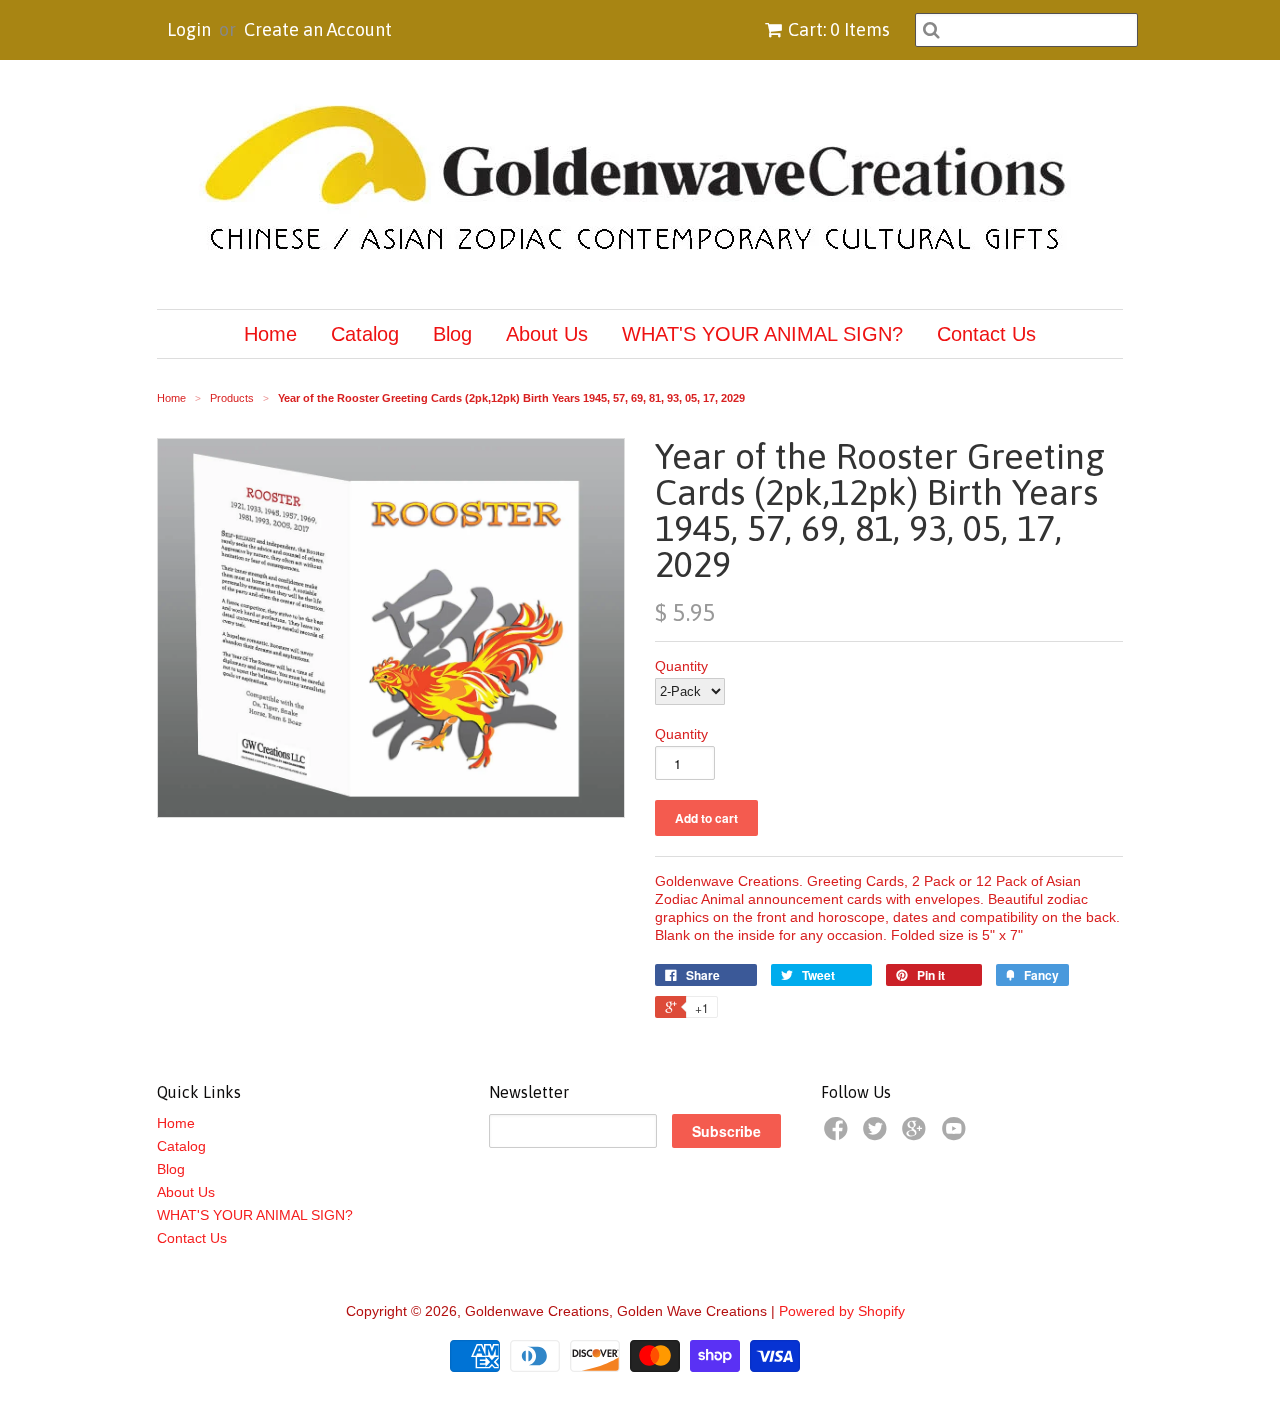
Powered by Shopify (842, 1311)
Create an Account (318, 29)
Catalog (365, 334)
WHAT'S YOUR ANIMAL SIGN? (762, 334)
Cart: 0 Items (839, 29)
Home (270, 334)
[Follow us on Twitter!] (878, 1134)
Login (189, 29)
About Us (547, 334)
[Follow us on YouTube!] (957, 1134)
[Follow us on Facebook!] (839, 1134)
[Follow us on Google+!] (917, 1134)
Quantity (681, 666)
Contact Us (986, 334)
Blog (452, 334)
